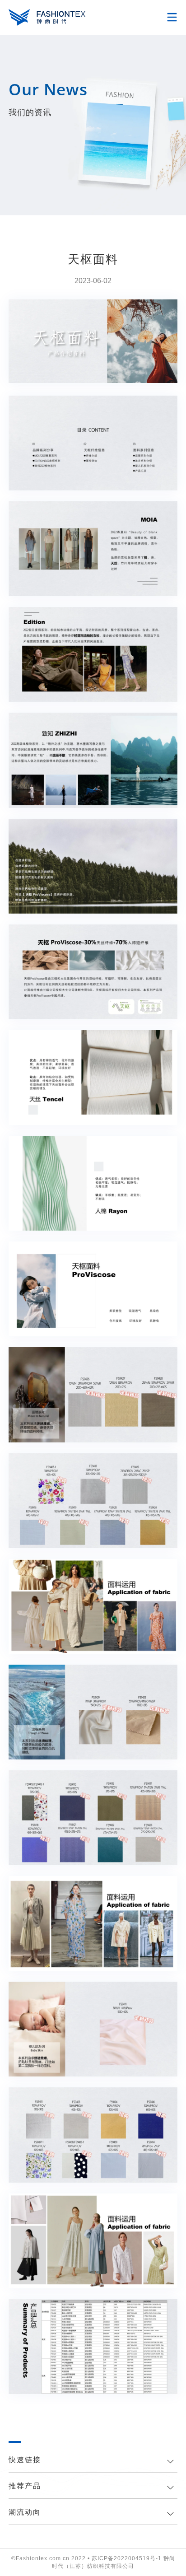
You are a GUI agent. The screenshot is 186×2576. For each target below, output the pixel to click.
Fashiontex (47, 17)
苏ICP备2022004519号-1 (127, 2558)
